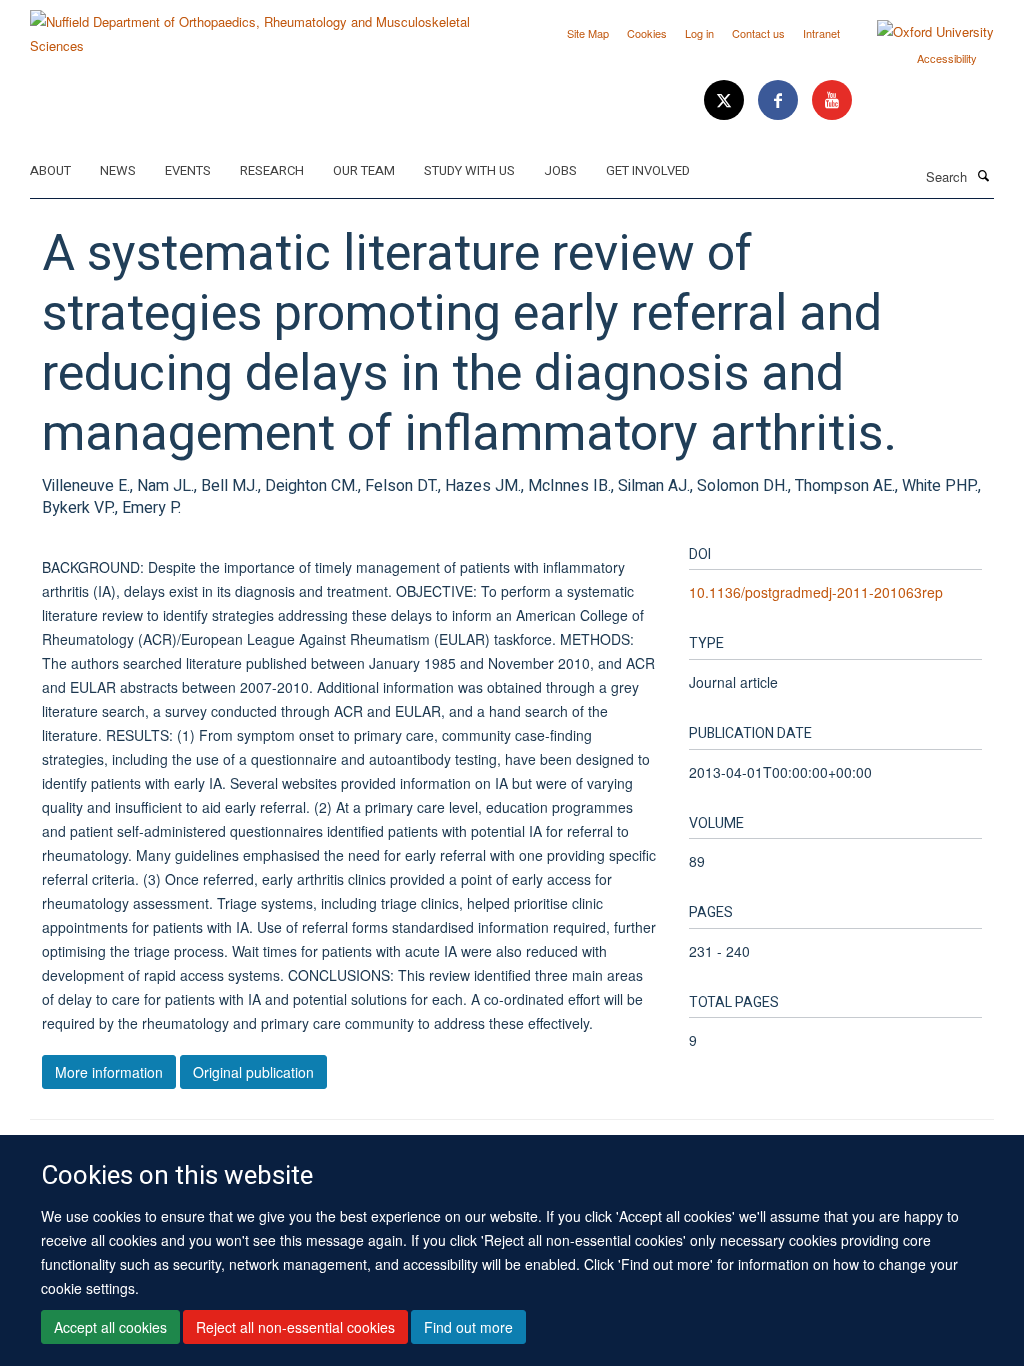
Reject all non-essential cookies (295, 1327)
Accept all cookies (110, 1327)
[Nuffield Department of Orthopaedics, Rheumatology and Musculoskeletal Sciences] (263, 26)
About (50, 170)
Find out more (468, 1327)
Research (272, 170)
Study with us (469, 170)
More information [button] (109, 1072)
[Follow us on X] (726, 100)
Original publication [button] (253, 1072)
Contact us (758, 33)
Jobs (560, 170)
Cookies (647, 33)
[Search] (983, 175)
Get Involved (648, 170)
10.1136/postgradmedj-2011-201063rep (816, 592)
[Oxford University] (920, 32)
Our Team (364, 170)
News (118, 170)
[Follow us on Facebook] (780, 100)
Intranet (821, 33)
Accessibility (947, 58)
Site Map (588, 33)
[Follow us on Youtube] (832, 100)
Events (188, 170)
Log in (699, 33)
